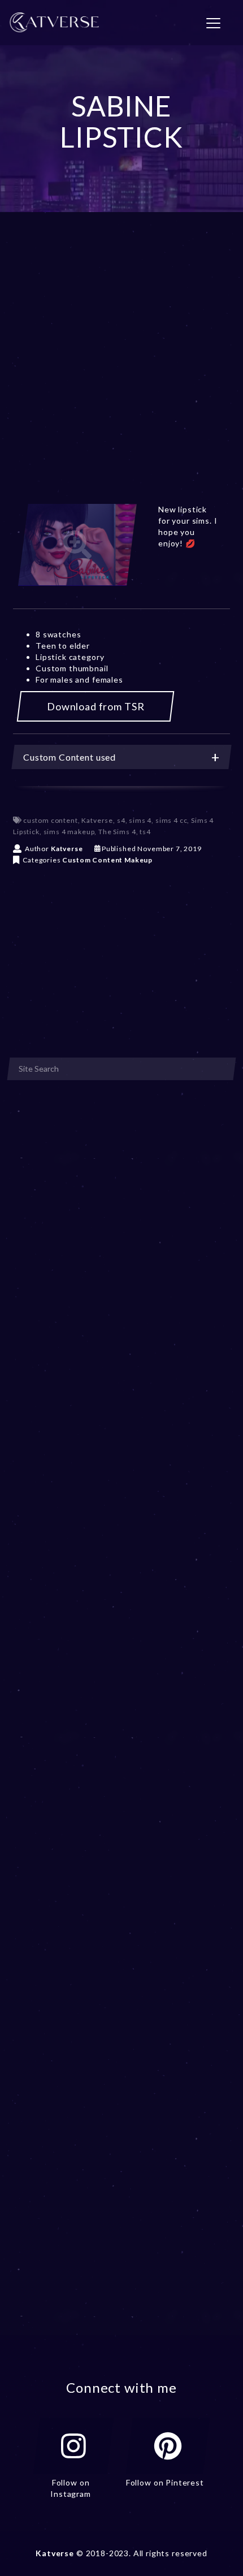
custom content (51, 820)
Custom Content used (70, 757)
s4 (121, 820)
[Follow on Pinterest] (168, 2446)
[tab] (121, 757)
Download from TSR (96, 706)
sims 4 (140, 820)
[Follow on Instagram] (73, 2446)
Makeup (138, 860)
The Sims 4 (117, 832)
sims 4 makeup (69, 832)
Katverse (97, 820)
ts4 (145, 832)
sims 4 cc (172, 820)
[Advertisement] (121, 372)
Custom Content (92, 860)
